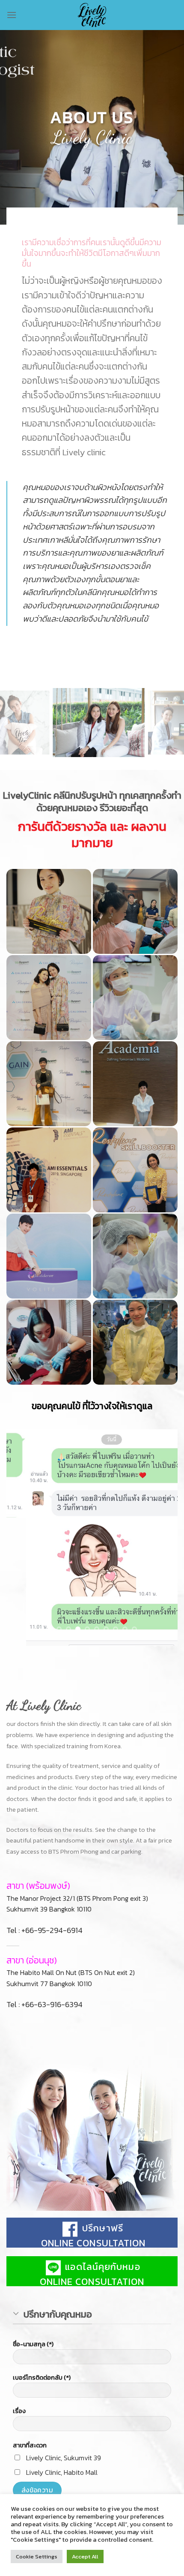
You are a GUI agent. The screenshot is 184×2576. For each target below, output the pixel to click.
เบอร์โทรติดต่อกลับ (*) (42, 2378)
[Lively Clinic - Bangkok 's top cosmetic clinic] (92, 15)
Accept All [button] (85, 2556)
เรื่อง (19, 2411)
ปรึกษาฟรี (101, 2228)
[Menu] (12, 15)
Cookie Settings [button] (37, 2556)
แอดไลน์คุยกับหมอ (101, 2267)
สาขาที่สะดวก (30, 2445)
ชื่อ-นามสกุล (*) (33, 2344)
